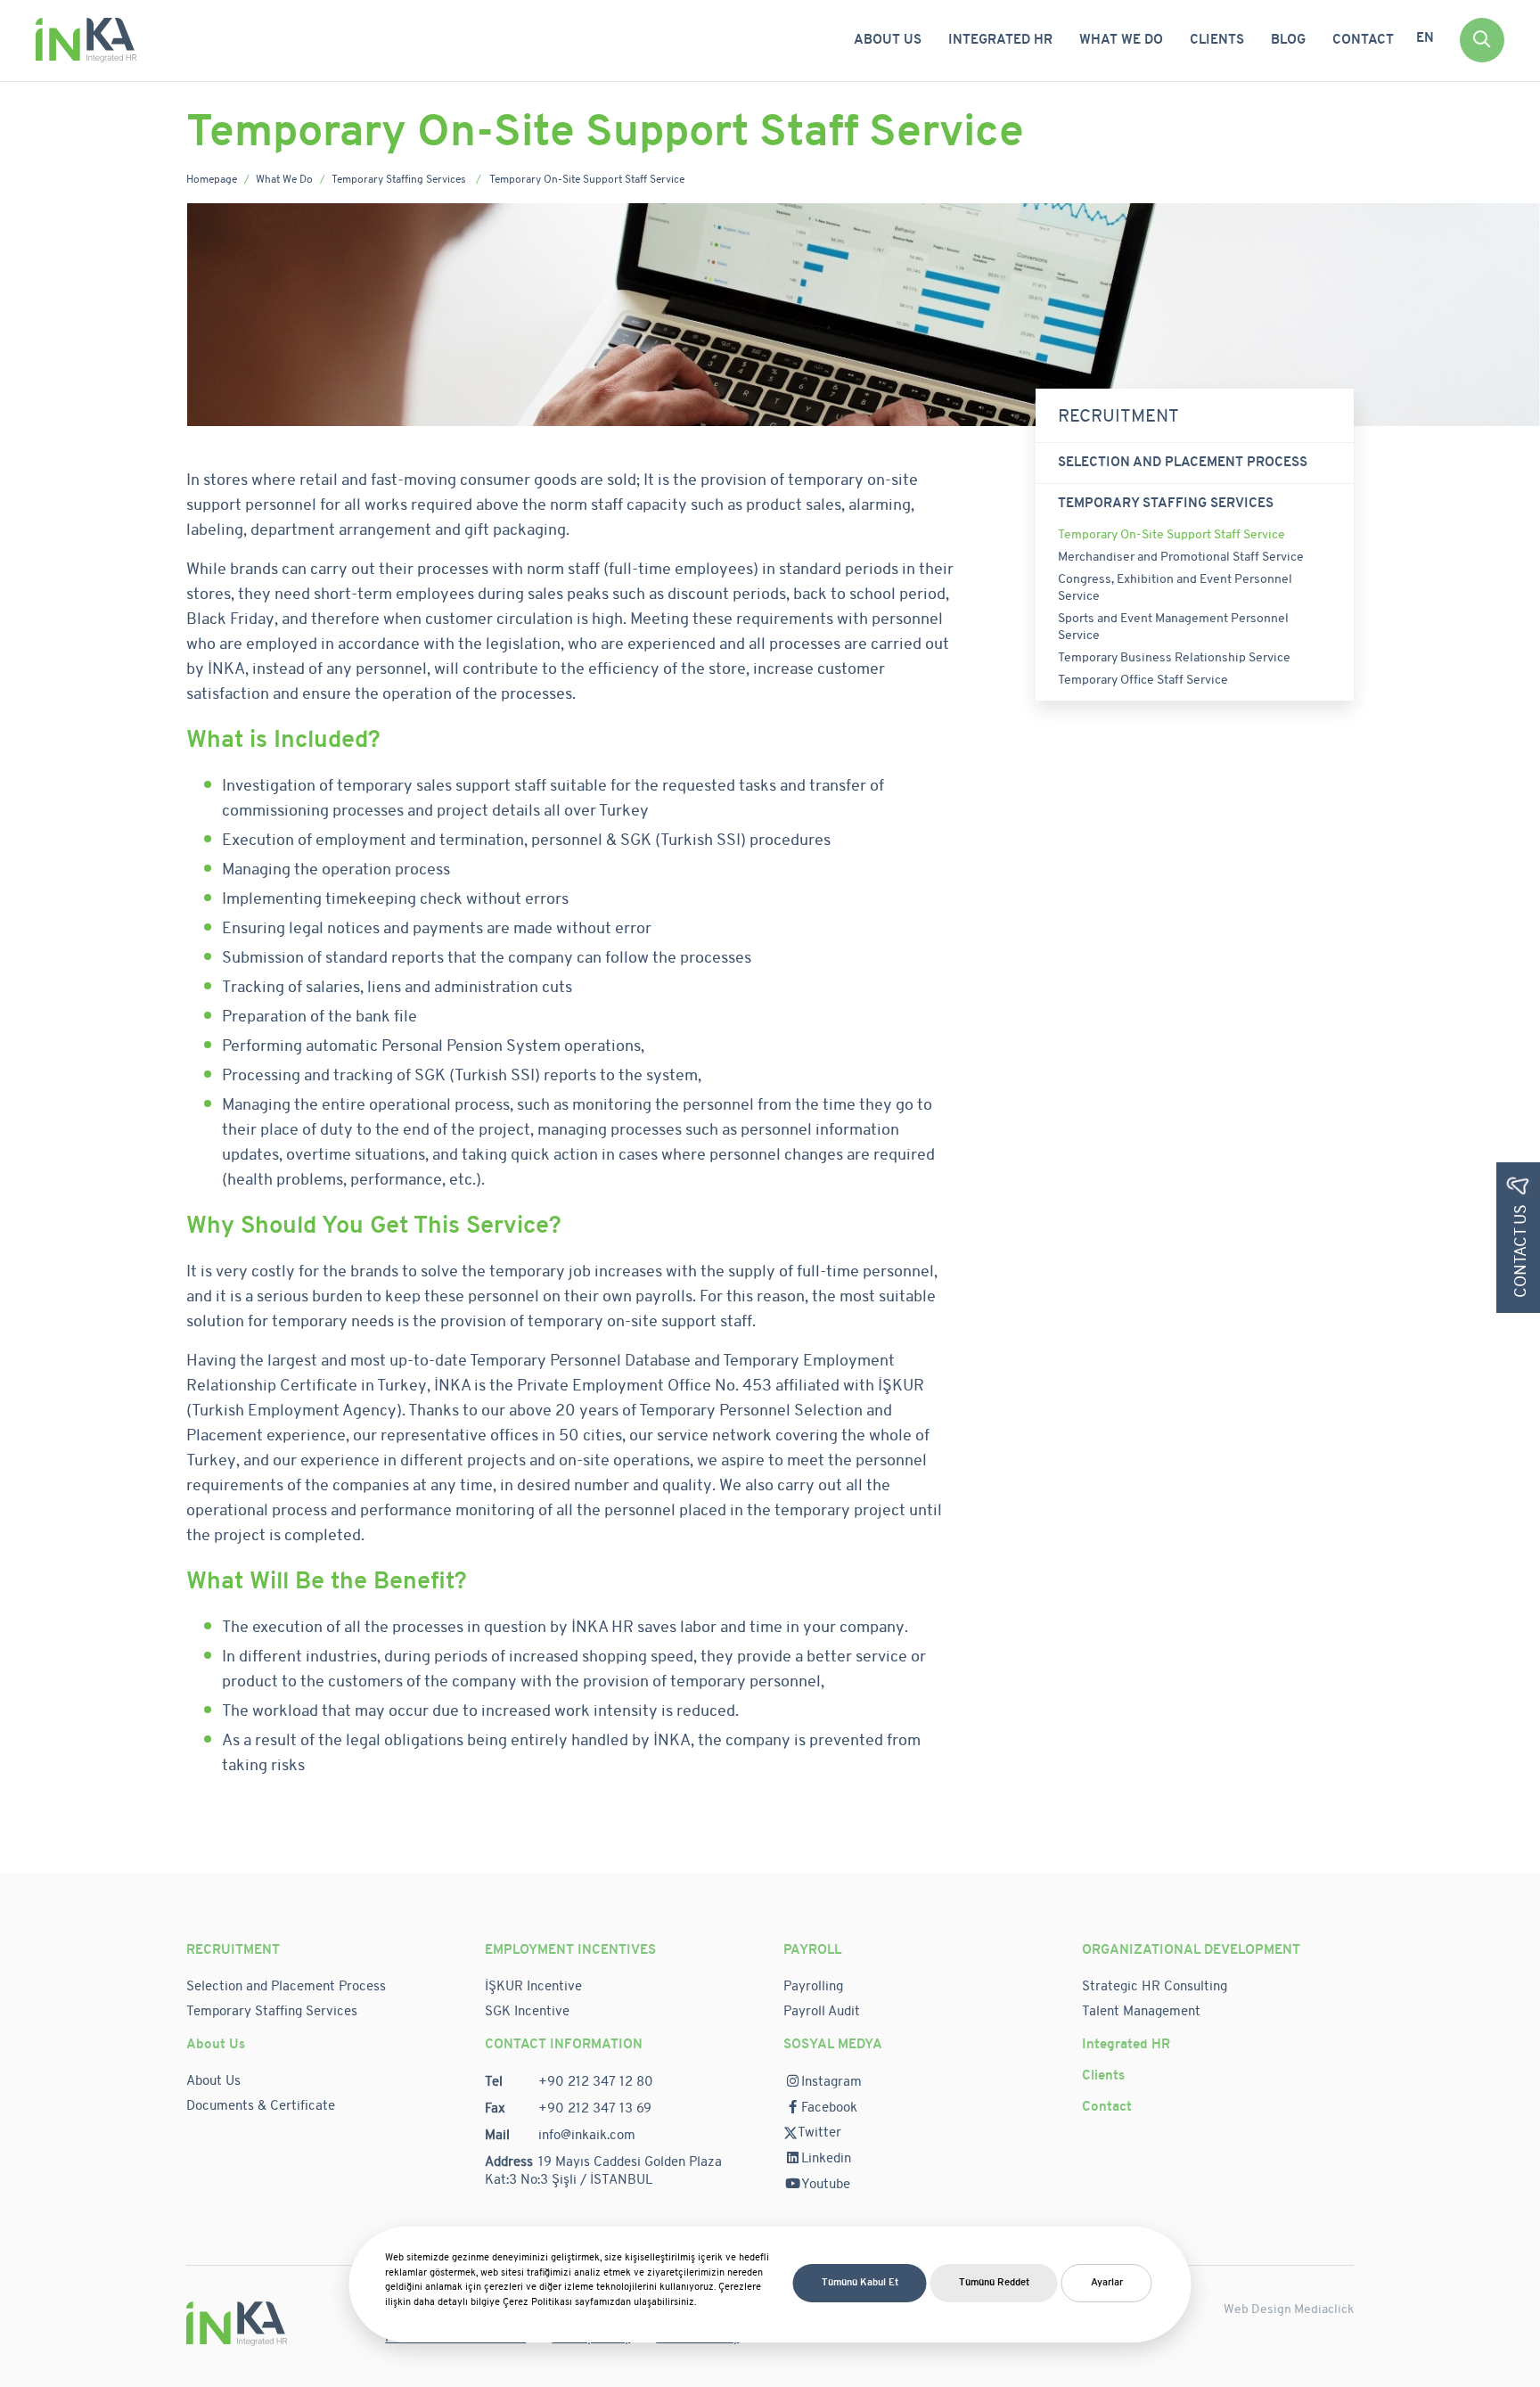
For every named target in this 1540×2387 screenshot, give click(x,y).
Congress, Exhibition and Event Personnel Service (1175, 588)
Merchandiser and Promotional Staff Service (1181, 558)
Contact (1363, 41)
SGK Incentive (529, 2012)
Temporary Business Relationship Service (1175, 658)
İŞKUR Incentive (533, 1987)
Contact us (1522, 1251)
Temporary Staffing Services (400, 180)
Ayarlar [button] (1107, 2283)
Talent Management (1141, 2012)
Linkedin (826, 2159)
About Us (888, 41)
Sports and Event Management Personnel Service (1173, 628)
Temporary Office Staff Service (1143, 681)
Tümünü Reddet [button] (994, 2283)
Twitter (819, 2133)
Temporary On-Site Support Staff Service (1171, 535)
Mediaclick (1324, 2310)
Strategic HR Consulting (1155, 1987)
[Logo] (86, 40)
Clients (1217, 41)
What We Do (1121, 41)
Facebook (829, 2108)
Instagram (831, 2083)
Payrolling (813, 1987)
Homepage (212, 180)
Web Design (1259, 2310)
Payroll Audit (822, 2012)
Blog (1288, 41)
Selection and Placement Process (1184, 463)
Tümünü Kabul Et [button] (860, 2283)
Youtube (826, 2185)
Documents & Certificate (261, 2107)
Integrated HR (1000, 41)
